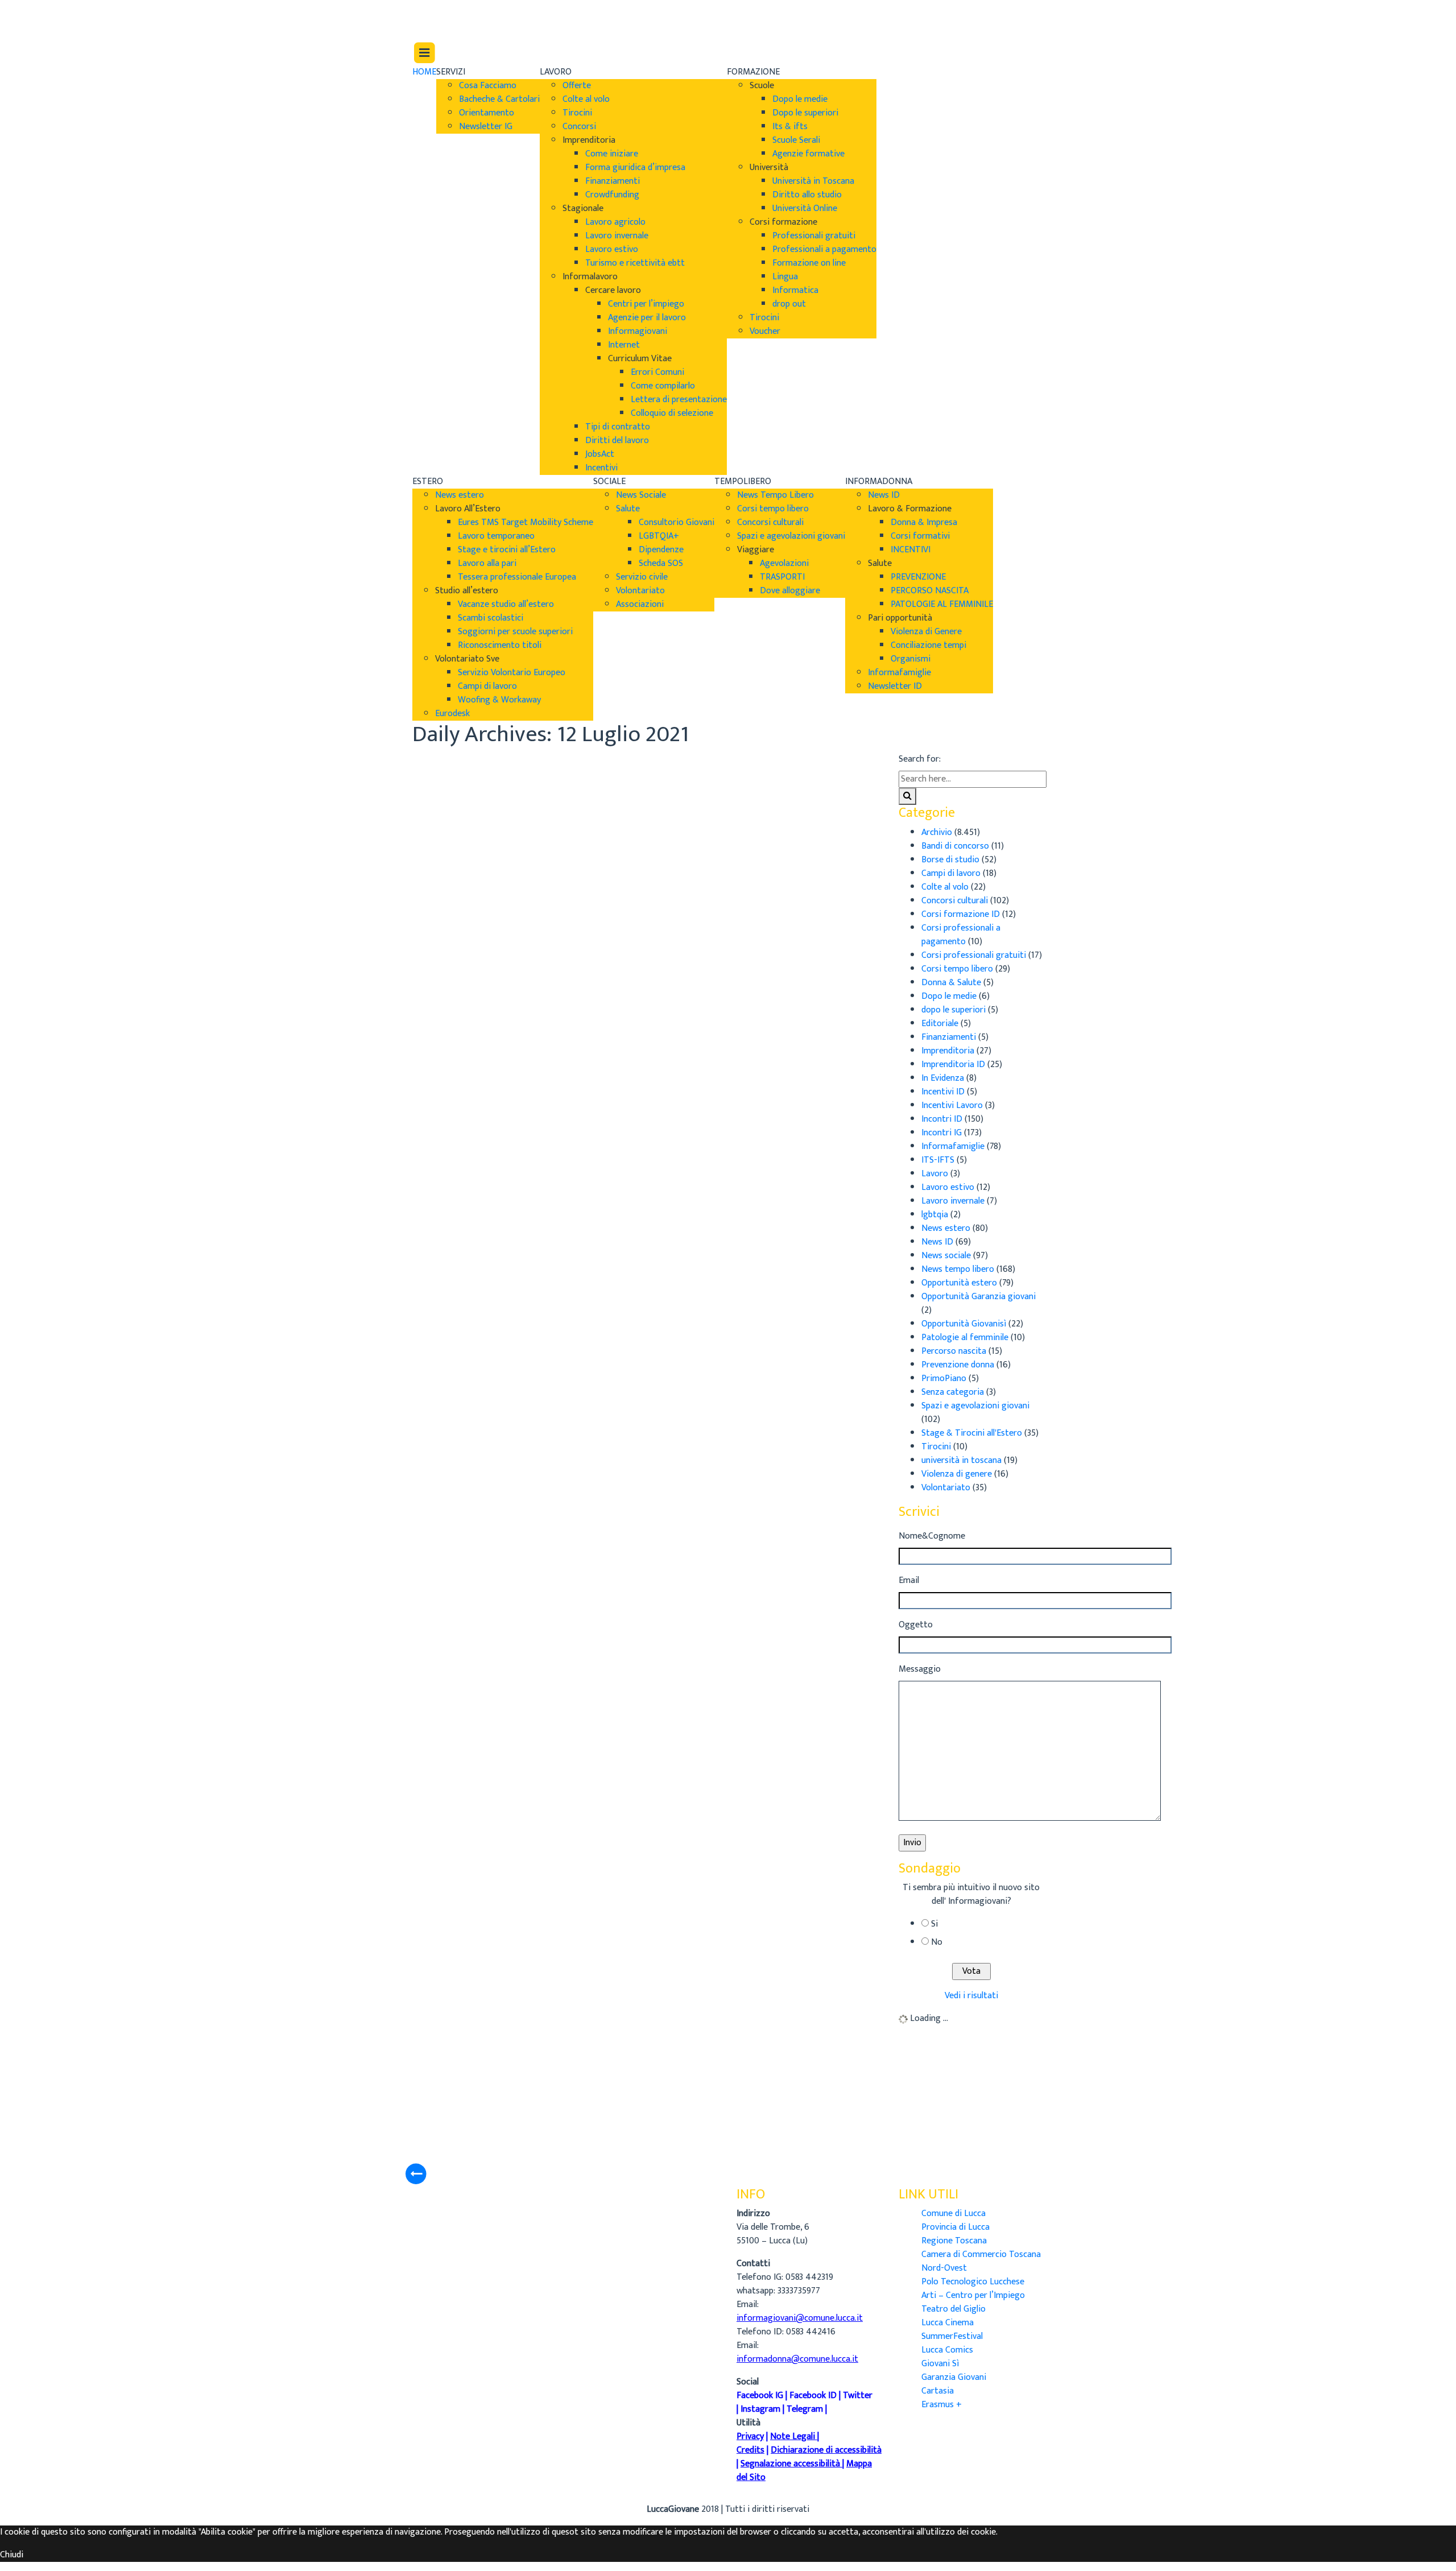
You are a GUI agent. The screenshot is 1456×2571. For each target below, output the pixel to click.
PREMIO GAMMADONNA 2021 (673, 1970)
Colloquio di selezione (672, 413)
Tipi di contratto (618, 427)
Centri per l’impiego (646, 304)
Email (909, 1581)
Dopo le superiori (805, 113)
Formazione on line (809, 263)
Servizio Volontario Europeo (512, 673)
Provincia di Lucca (955, 2227)
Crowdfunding (612, 195)
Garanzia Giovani (954, 2377)
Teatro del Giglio (954, 2309)
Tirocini (577, 113)
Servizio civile (642, 577)
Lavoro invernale (617, 236)
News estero (460, 495)
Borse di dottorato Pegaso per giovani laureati (701, 973)
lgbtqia (935, 1215)
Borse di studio (950, 860)
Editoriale (940, 1024)
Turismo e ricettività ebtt (635, 263)
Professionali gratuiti (814, 236)
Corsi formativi (920, 536)
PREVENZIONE (918, 577)
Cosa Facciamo (488, 86)
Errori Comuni (657, 372)
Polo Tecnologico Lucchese (973, 2282)
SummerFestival (952, 2336)
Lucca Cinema (948, 2323)
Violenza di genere (957, 1474)
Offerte (577, 86)
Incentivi (601, 468)
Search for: (920, 759)
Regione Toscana (954, 2241)
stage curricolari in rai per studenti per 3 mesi (727, 1567)
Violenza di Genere (926, 632)
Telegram (805, 2409)
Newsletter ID (895, 686)
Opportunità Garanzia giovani (979, 1297)
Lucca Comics (947, 2350)
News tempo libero (958, 1269)
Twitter (858, 2396)
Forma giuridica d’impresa (635, 168)
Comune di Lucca (954, 2214)
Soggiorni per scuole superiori (515, 632)
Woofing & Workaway (499, 700)
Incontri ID (942, 1119)
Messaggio (920, 1669)
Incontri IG (942, 1133)
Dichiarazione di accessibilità (826, 2450)
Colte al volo (586, 99)
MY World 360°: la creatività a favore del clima (728, 1769)
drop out (789, 304)
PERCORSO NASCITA (930, 591)
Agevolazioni (784, 563)
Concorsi (579, 127)
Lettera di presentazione (679, 400)
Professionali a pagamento (824, 249)
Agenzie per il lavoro (647, 318)
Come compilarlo (663, 386)
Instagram (760, 2409)
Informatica (795, 290)
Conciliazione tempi (928, 645)
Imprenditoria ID (953, 1065)
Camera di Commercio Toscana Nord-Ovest (981, 2261)
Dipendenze (661, 550)
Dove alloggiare (790, 591)
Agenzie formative (808, 154)
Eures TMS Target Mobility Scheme (526, 522)
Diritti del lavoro (617, 441)
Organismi (911, 659)
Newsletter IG (486, 127)
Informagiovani (638, 331)
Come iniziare (612, 154)
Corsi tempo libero (773, 509)
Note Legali (793, 2436)
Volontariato (640, 591)
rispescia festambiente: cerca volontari (703, 1165)
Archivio (590, 815)
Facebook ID (813, 2396)
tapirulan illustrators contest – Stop (694, 1366)
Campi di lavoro (487, 686)
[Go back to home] (444, 20)
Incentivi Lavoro (952, 1105)
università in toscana (961, 1460)
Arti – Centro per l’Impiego (973, 2295)
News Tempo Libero (775, 495)
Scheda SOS (661, 563)
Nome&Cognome (932, 1536)
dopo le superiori (954, 1010)
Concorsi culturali (770, 522)
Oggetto (916, 1625)
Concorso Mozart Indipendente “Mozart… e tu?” (717, 772)
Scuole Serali (796, 140)
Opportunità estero (959, 1283)
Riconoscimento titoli (500, 645)
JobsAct (600, 454)
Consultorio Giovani (677, 522)
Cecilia (587, 802)
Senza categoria (953, 1392)
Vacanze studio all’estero (506, 604)
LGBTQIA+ (659, 536)
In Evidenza (943, 1078)
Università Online (805, 208)
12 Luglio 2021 (601, 829)
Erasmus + (942, 2405)
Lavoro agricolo (615, 222)
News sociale (946, 1256)
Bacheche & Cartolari (499, 99)
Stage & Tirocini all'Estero (972, 1433)
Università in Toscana (813, 181)
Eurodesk (452, 714)
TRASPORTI (782, 577)
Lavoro (935, 1174)
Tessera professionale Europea (517, 577)
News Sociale (641, 495)
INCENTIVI (911, 550)
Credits (750, 2450)
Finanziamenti (613, 181)
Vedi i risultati (971, 1996)
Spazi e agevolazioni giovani (791, 536)
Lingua (785, 277)
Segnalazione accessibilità (790, 2464)
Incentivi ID (943, 1092)
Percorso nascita (954, 1351)
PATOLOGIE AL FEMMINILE (942, 604)
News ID (884, 495)
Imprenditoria (948, 1051)
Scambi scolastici (491, 618)
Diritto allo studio (807, 195)
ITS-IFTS (938, 1160)
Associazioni (640, 604)
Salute (628, 509)
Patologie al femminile (965, 1338)
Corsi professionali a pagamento (961, 935)
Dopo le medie (800, 99)
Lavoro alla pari (487, 563)
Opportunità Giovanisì (964, 1324)
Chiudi (12, 2555)
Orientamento (487, 113)
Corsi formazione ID (961, 914)
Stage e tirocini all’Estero (507, 550)
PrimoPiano (944, 1378)
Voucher (765, 331)
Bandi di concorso (955, 846)
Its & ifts (790, 127)
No (937, 1942)
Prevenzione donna (958, 1365)
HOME (424, 72)
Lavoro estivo (612, 249)
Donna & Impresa (924, 522)
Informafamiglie (899, 673)
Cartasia (938, 2391)
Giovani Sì (940, 2364)
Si (934, 1924)
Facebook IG (760, 2396)
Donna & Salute (951, 983)
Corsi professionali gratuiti (974, 955)
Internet (624, 345)
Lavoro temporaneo (496, 536)
